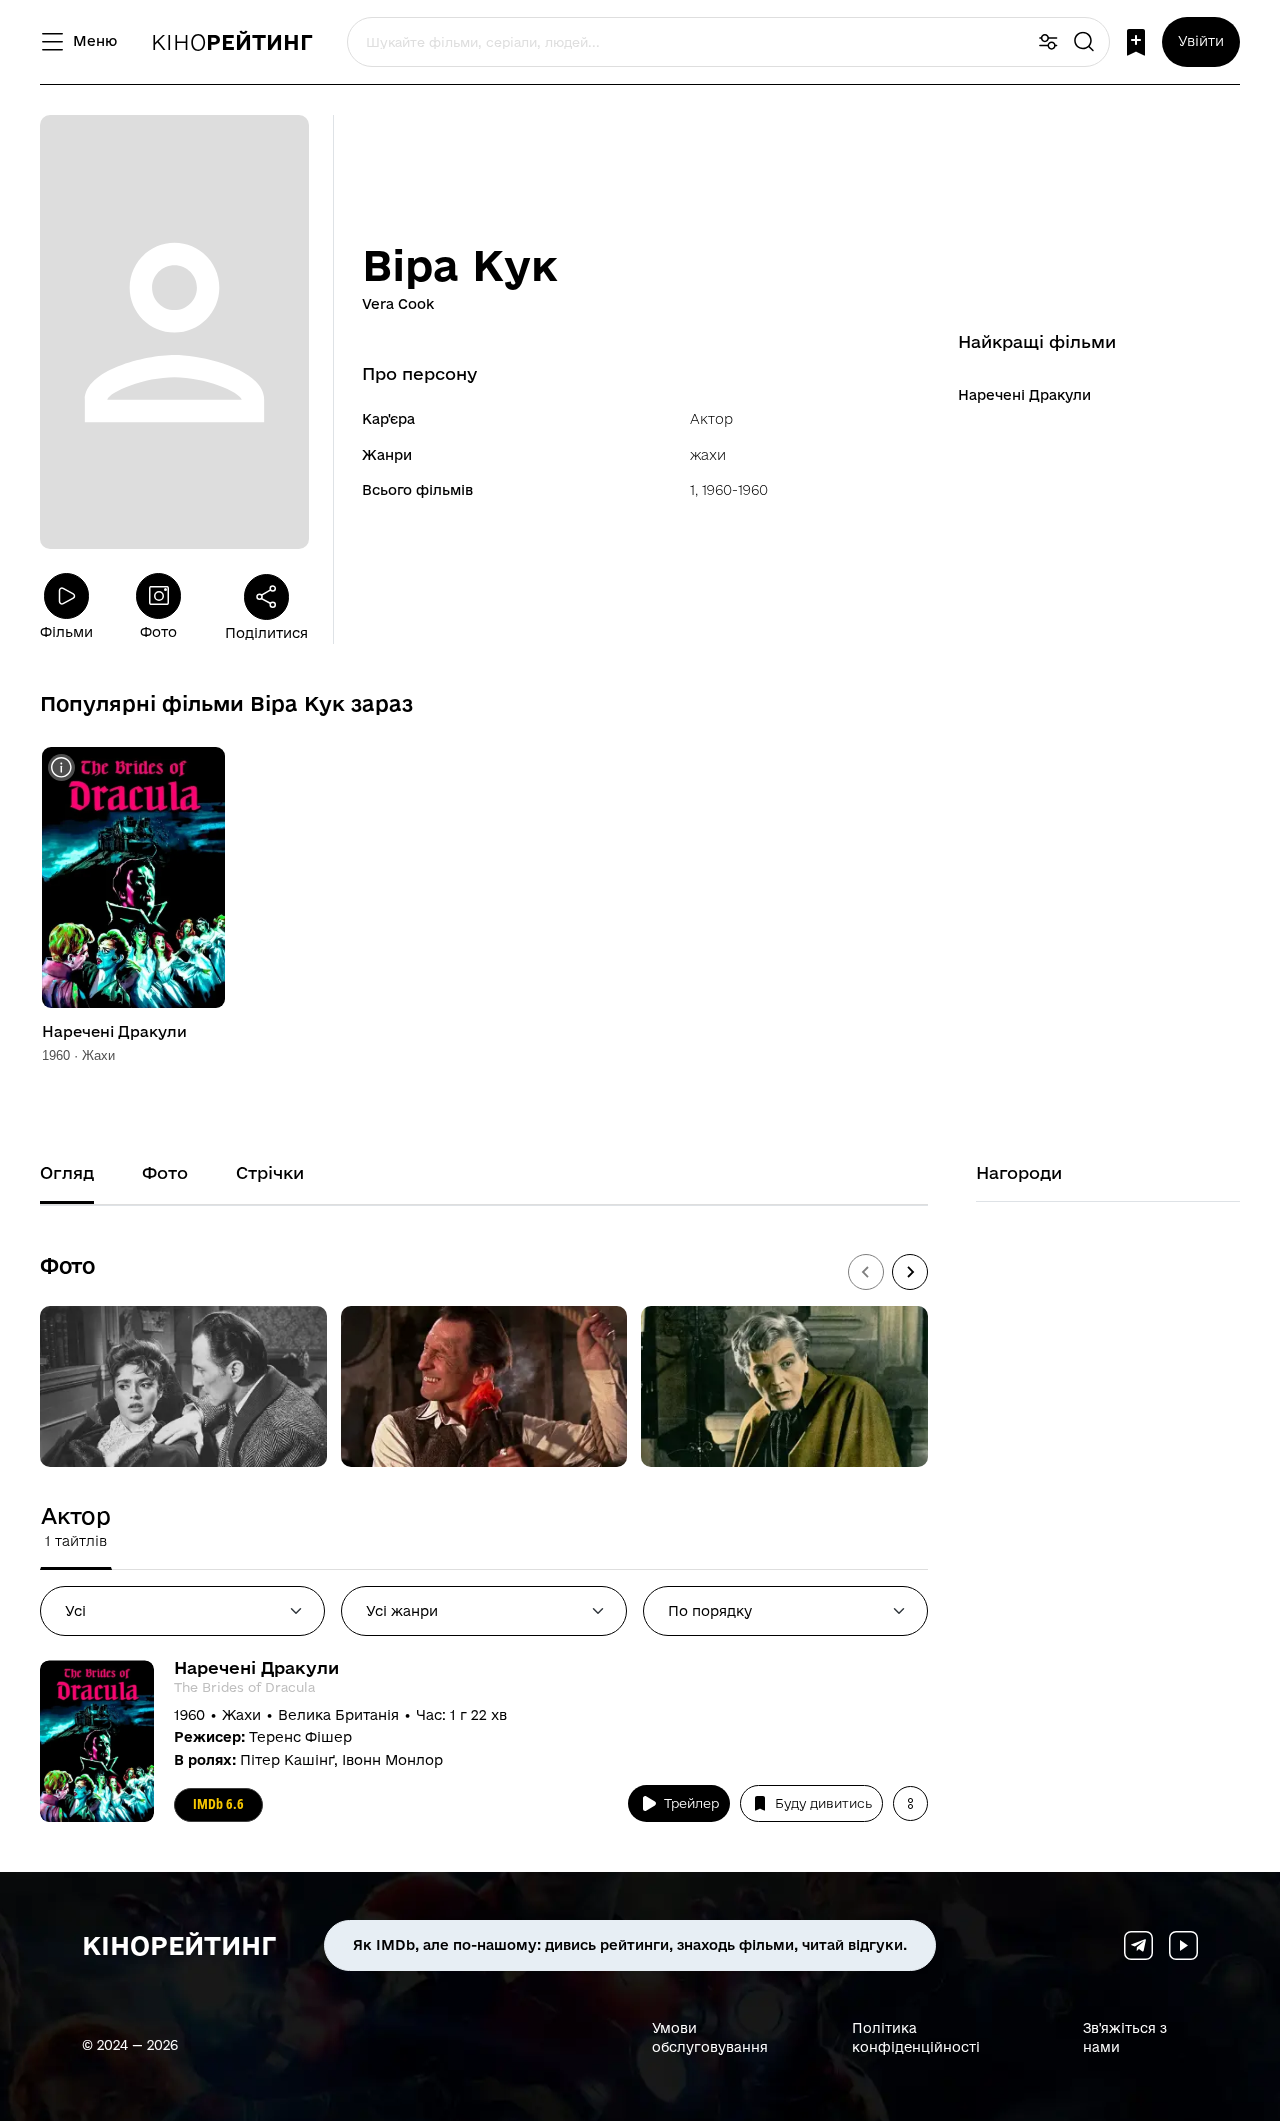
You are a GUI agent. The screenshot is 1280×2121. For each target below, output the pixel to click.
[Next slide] (910, 1272)
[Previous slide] (866, 1272)
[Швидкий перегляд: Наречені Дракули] (61, 767)
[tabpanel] (484, 1751)
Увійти (1201, 41)
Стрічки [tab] (270, 1172)
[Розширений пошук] (1048, 42)
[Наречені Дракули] (133, 877)
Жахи (708, 455)
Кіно (232, 42)
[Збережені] (1136, 42)
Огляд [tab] (67, 1172)
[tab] (76, 1526)
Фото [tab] (165, 1172)
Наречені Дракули (1024, 395)
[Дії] (910, 1803)
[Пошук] (1084, 42)
